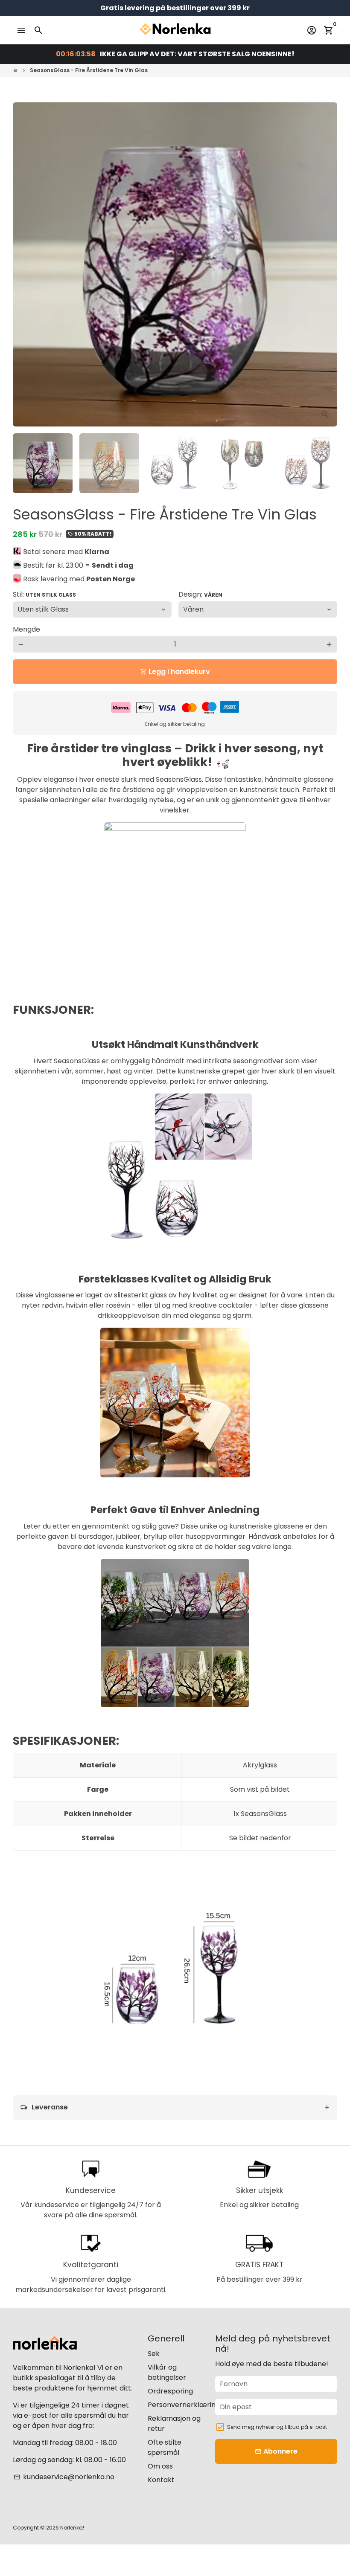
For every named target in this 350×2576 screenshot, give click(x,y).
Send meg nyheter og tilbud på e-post (277, 2427)
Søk (154, 2354)
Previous (24, 264)
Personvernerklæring (184, 2405)
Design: (200, 594)
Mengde (26, 629)
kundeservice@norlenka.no (64, 2477)
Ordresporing (170, 2391)
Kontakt (161, 2480)
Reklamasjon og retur (174, 2424)
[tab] (175, 2108)
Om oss (160, 2466)
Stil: (44, 594)
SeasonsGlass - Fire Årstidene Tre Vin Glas (89, 70)
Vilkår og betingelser (167, 2372)
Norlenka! (72, 2528)
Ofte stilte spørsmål (165, 2447)
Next (326, 264)
